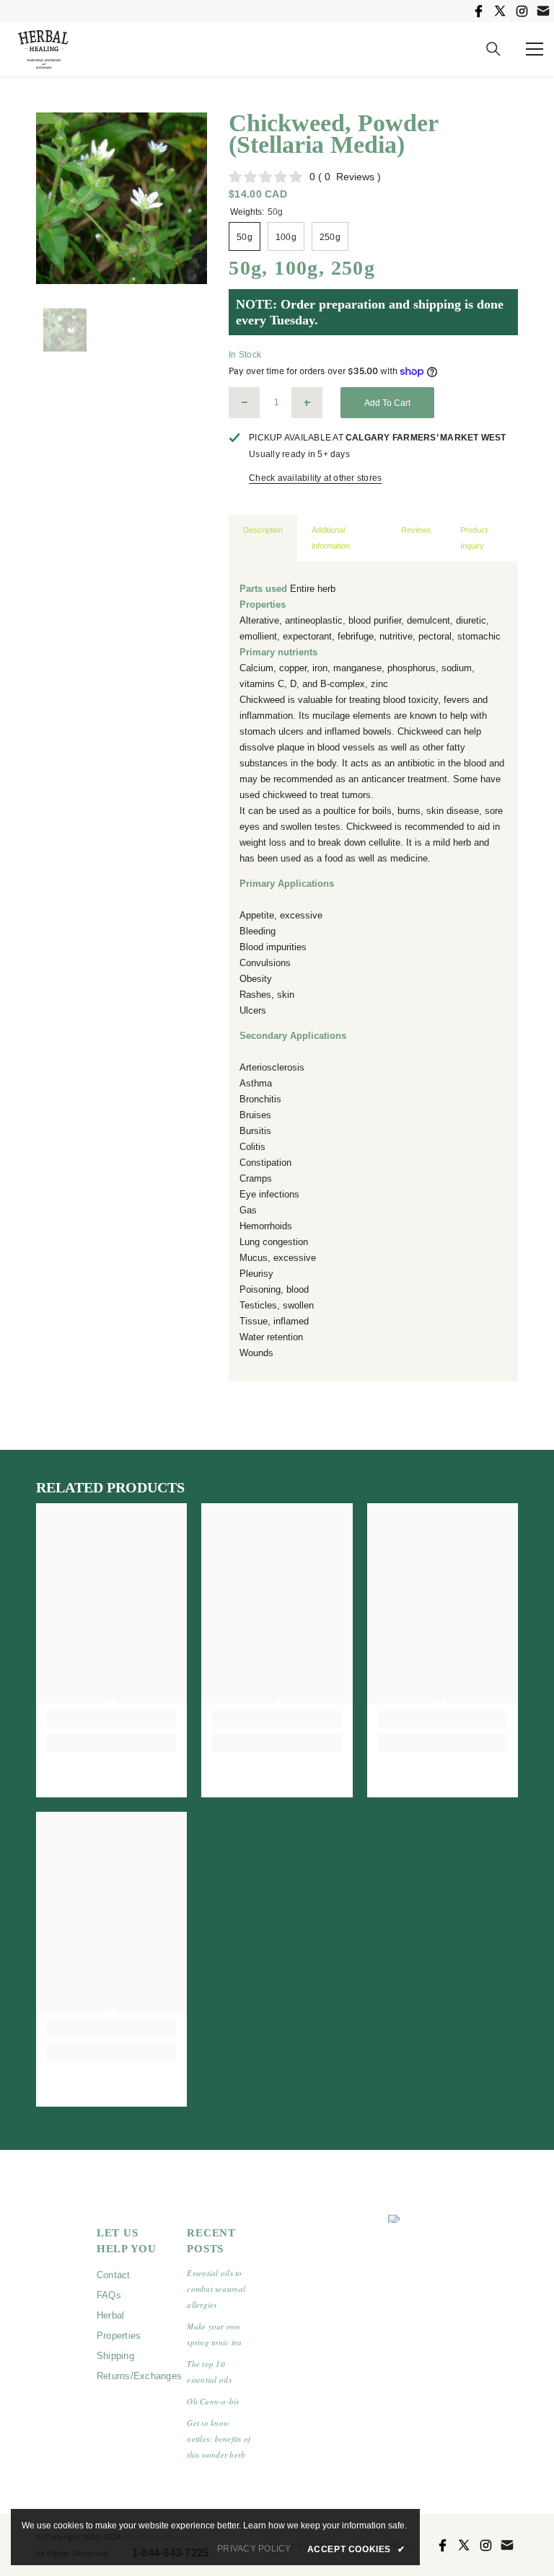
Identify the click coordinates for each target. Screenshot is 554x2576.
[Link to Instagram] (522, 11)
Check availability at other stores (315, 478)
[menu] (535, 49)
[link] (111, 1719)
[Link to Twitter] (500, 11)
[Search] (493, 49)
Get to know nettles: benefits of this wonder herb (219, 2439)
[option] (122, 198)
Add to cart (387, 403)
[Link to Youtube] (543, 11)
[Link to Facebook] (478, 11)
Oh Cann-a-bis (213, 2401)
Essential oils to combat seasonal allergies (216, 2289)
